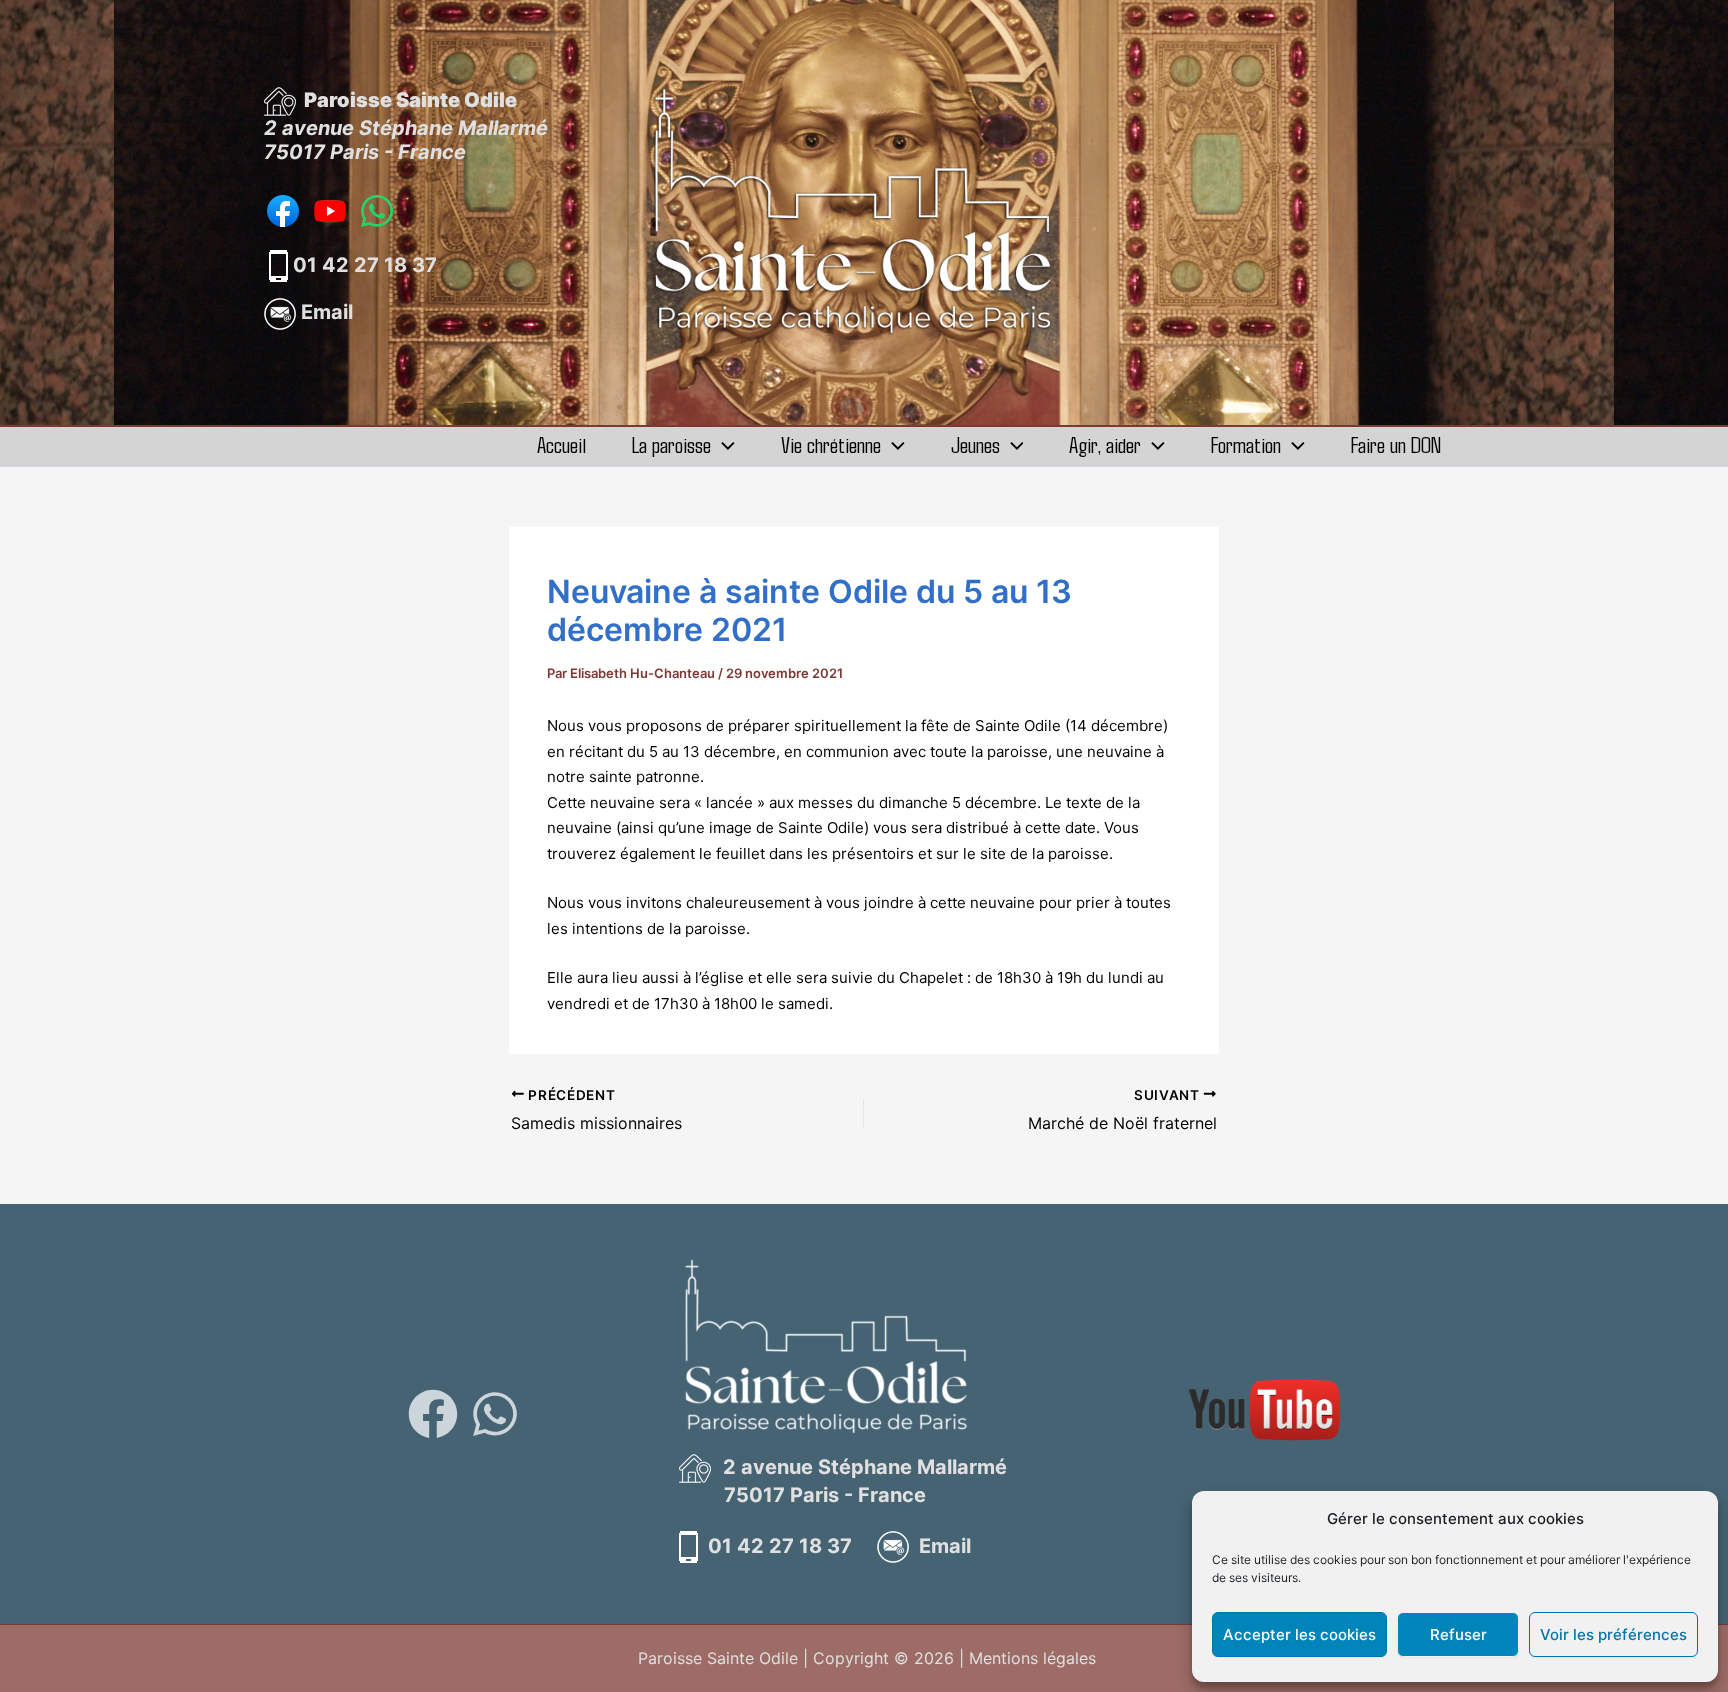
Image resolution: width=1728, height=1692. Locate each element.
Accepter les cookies (1299, 1634)
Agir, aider (1105, 444)
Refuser (1458, 1634)
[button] (723, 444)
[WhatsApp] (495, 1414)
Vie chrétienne (831, 444)
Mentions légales (1032, 1658)
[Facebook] (433, 1414)
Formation (1246, 444)
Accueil (561, 444)
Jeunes (975, 444)
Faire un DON (1396, 444)
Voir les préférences (1613, 1634)
